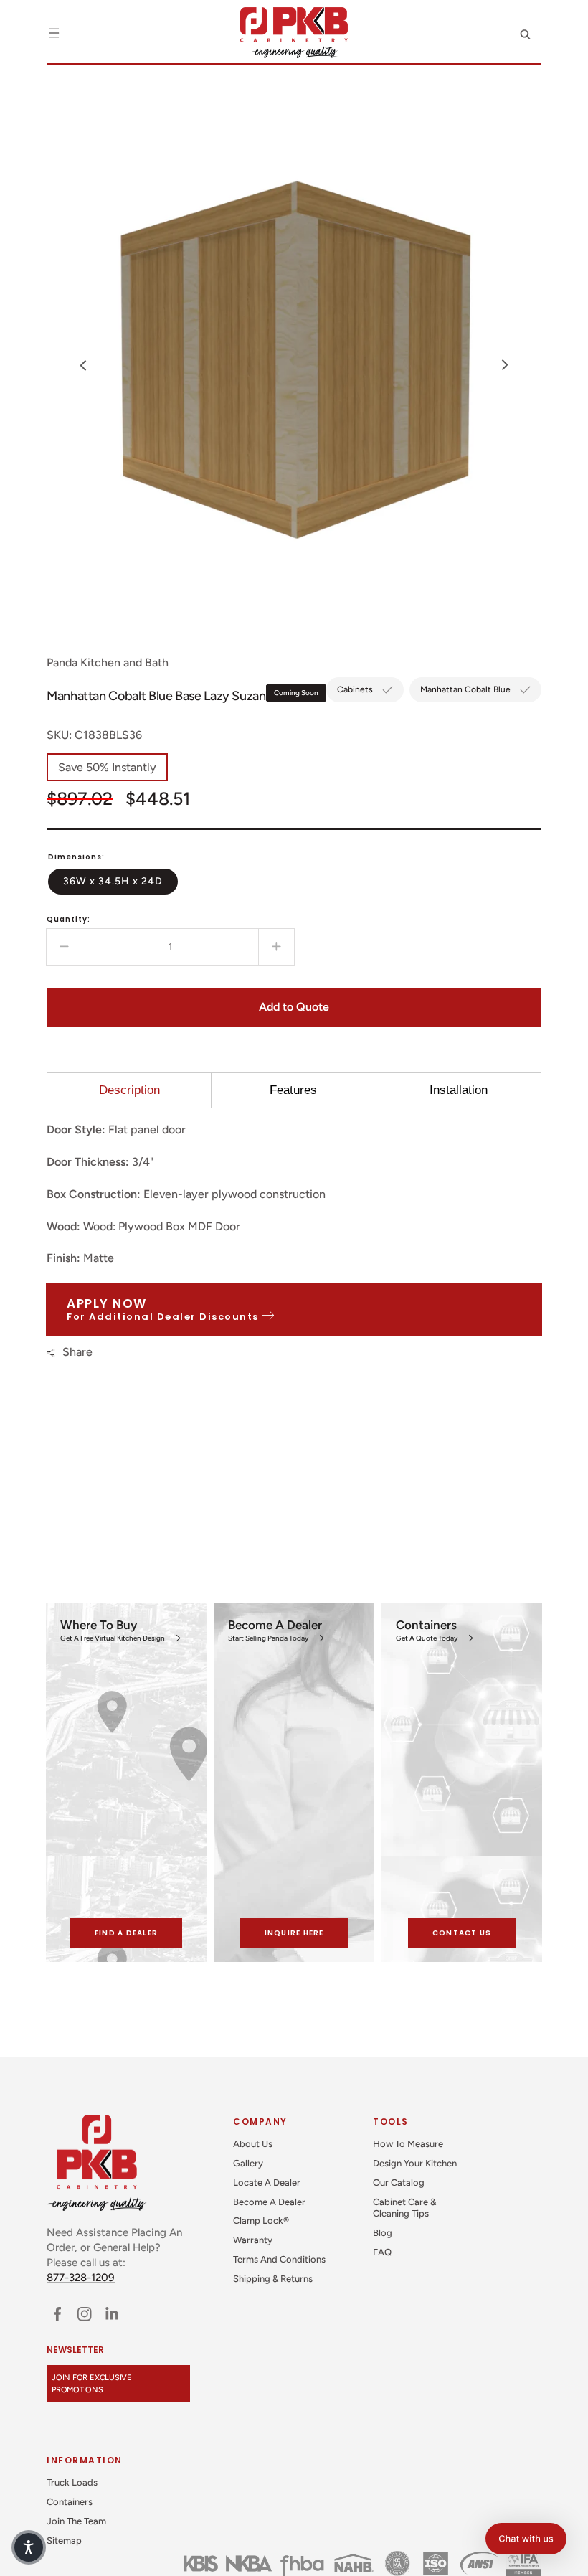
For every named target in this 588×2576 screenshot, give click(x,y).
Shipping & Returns (273, 2279)
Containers (70, 2502)
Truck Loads (72, 2482)
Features (293, 1090)
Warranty (253, 2240)
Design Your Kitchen (415, 2163)
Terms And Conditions (279, 2259)
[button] (54, 33)
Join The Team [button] (76, 2521)
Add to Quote (294, 1007)
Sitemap (64, 2540)
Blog (383, 2233)
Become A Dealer (269, 2202)
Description (129, 1090)
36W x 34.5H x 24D (120, 881)
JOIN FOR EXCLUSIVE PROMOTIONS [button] (92, 2384)
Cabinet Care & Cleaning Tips (404, 2208)
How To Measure (408, 2144)
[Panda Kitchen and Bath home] (294, 33)
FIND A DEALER (126, 1933)
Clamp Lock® (261, 2221)
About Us (253, 2144)
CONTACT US (462, 1933)
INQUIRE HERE (294, 1933)
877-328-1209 (81, 2278)
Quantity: (68, 919)
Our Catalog (399, 2183)
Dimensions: (76, 857)
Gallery (248, 2163)
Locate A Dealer (267, 2183)
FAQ (382, 2252)
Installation (459, 1090)
